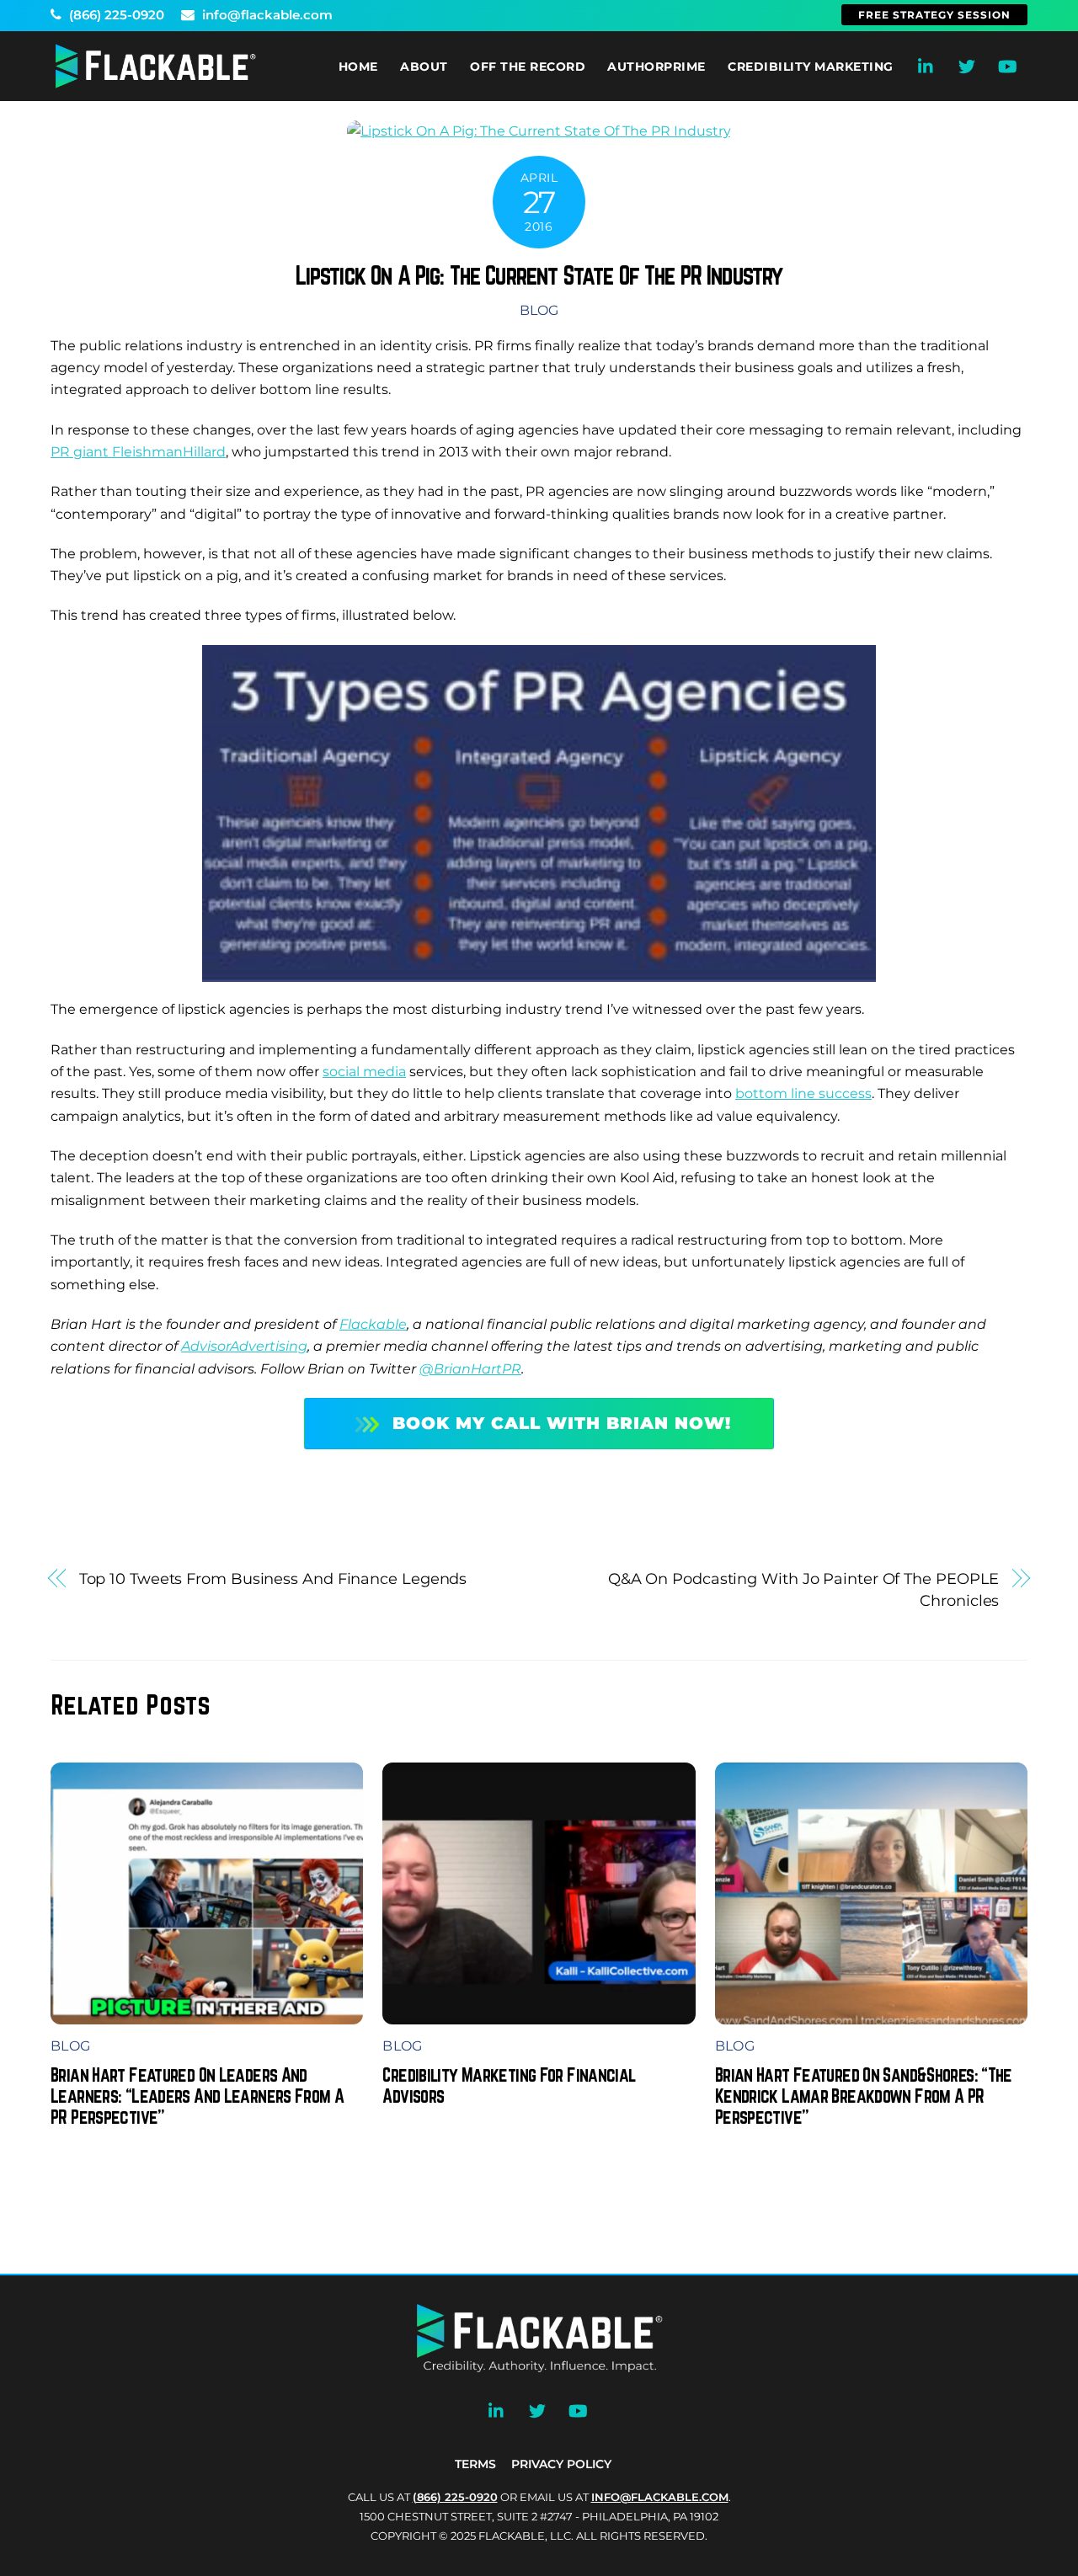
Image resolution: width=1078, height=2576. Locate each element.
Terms (475, 2464)
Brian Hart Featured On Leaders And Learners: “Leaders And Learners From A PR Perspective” (197, 2096)
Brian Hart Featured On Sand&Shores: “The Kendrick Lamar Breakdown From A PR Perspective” (864, 2096)
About (424, 67)
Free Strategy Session (934, 15)
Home (358, 67)
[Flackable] (156, 85)
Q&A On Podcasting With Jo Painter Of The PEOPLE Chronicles (804, 1589)
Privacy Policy (561, 2464)
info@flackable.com (266, 15)
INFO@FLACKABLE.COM (660, 2497)
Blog (539, 310)
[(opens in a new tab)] (539, 2013)
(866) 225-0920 (115, 15)
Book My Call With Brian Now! (562, 1423)
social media (364, 1072)
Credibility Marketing (811, 67)
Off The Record (528, 67)
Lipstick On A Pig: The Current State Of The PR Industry (539, 275)
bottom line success (803, 1093)
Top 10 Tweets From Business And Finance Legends (273, 1579)
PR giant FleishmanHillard (138, 452)
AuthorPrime (656, 67)
